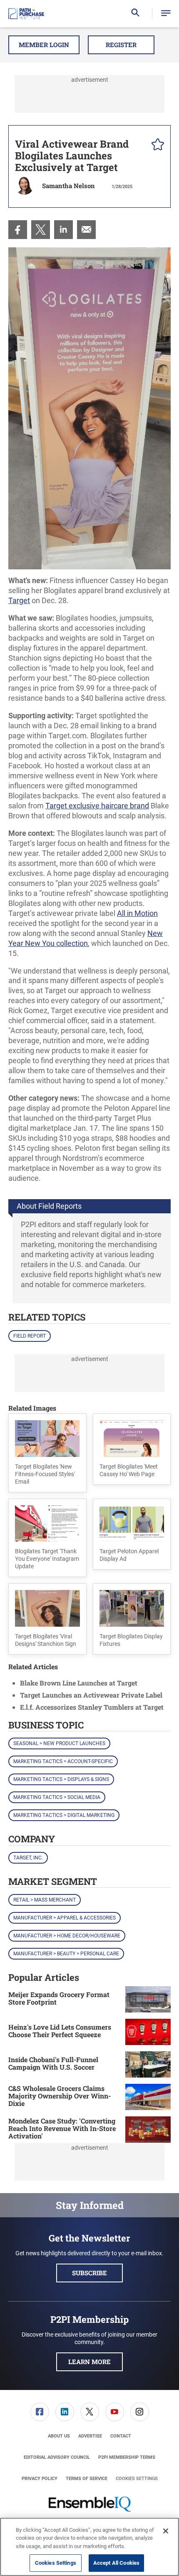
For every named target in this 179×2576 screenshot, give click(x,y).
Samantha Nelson (68, 186)
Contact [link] (121, 2436)
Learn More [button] (89, 2362)
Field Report (30, 1336)
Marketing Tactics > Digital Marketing (64, 1815)
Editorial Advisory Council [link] (57, 2457)
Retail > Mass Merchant (45, 1900)
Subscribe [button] (89, 2273)
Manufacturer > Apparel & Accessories (65, 1918)
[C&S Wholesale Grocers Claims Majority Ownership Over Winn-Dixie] (148, 2097)
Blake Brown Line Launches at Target (79, 1683)
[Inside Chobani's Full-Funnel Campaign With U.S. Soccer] (148, 2064)
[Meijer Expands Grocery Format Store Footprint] (148, 1999)
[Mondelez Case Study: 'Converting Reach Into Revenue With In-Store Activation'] (148, 2129)
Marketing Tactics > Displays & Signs (61, 1779)
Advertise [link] (90, 2436)
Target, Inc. (28, 1858)
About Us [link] (59, 2436)
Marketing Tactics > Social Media (57, 1797)
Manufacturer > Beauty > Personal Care (66, 1954)
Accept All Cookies (116, 2563)
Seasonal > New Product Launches (59, 1743)
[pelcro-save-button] (156, 146)
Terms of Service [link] (87, 2479)
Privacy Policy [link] (40, 2479)
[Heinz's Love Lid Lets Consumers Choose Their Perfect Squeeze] (148, 2032)
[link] (18, 230)
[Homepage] (26, 14)
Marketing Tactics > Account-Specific (63, 1761)
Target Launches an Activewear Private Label (91, 1695)
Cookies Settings (137, 2479)
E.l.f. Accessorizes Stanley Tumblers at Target (92, 1707)
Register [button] (121, 45)
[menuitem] (18, 230)
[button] (166, 14)
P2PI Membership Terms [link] (127, 2457)
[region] (89, 2547)
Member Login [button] (44, 45)
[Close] (166, 2531)
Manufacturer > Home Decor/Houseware (67, 1936)
